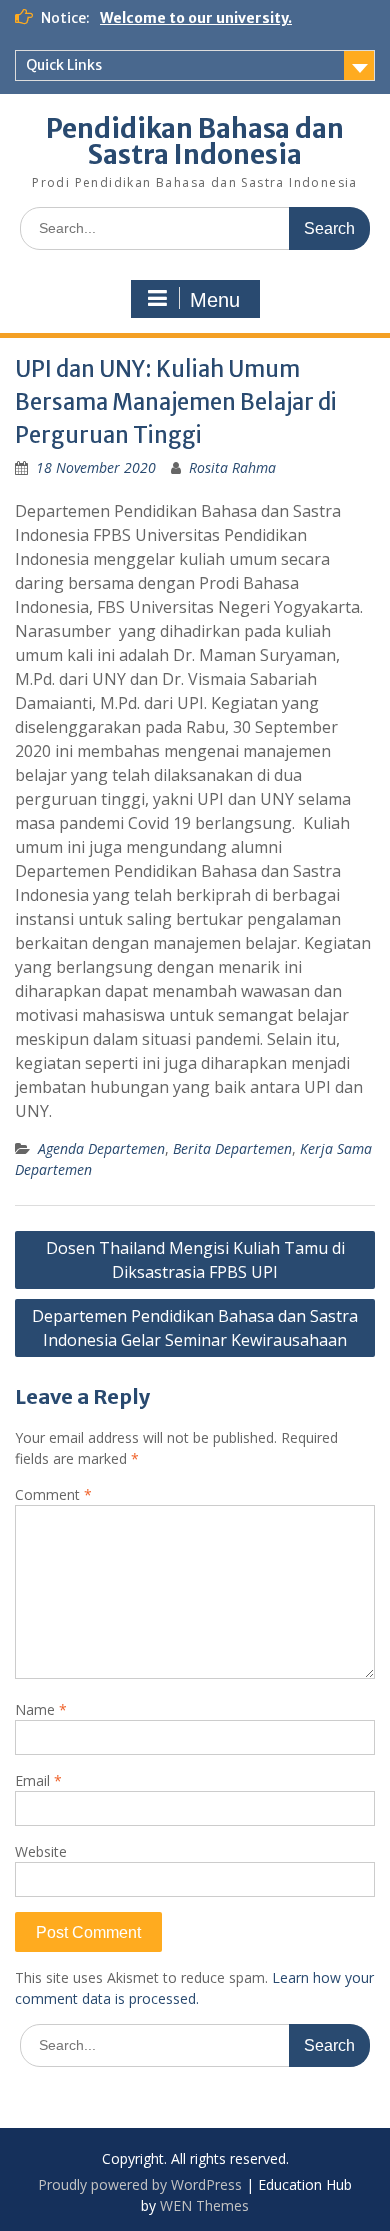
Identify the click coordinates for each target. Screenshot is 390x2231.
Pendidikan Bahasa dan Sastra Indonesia (195, 141)
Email (38, 1780)
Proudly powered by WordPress (140, 2184)
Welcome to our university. (196, 18)
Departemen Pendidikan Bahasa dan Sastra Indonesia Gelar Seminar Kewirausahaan (195, 1328)
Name (41, 1709)
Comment (53, 1494)
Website (41, 1851)
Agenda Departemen (101, 1148)
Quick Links (64, 65)
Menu (215, 300)
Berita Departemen (232, 1148)
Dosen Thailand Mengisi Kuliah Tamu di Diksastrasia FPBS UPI (195, 1260)
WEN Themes (204, 2205)
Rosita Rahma (232, 467)
